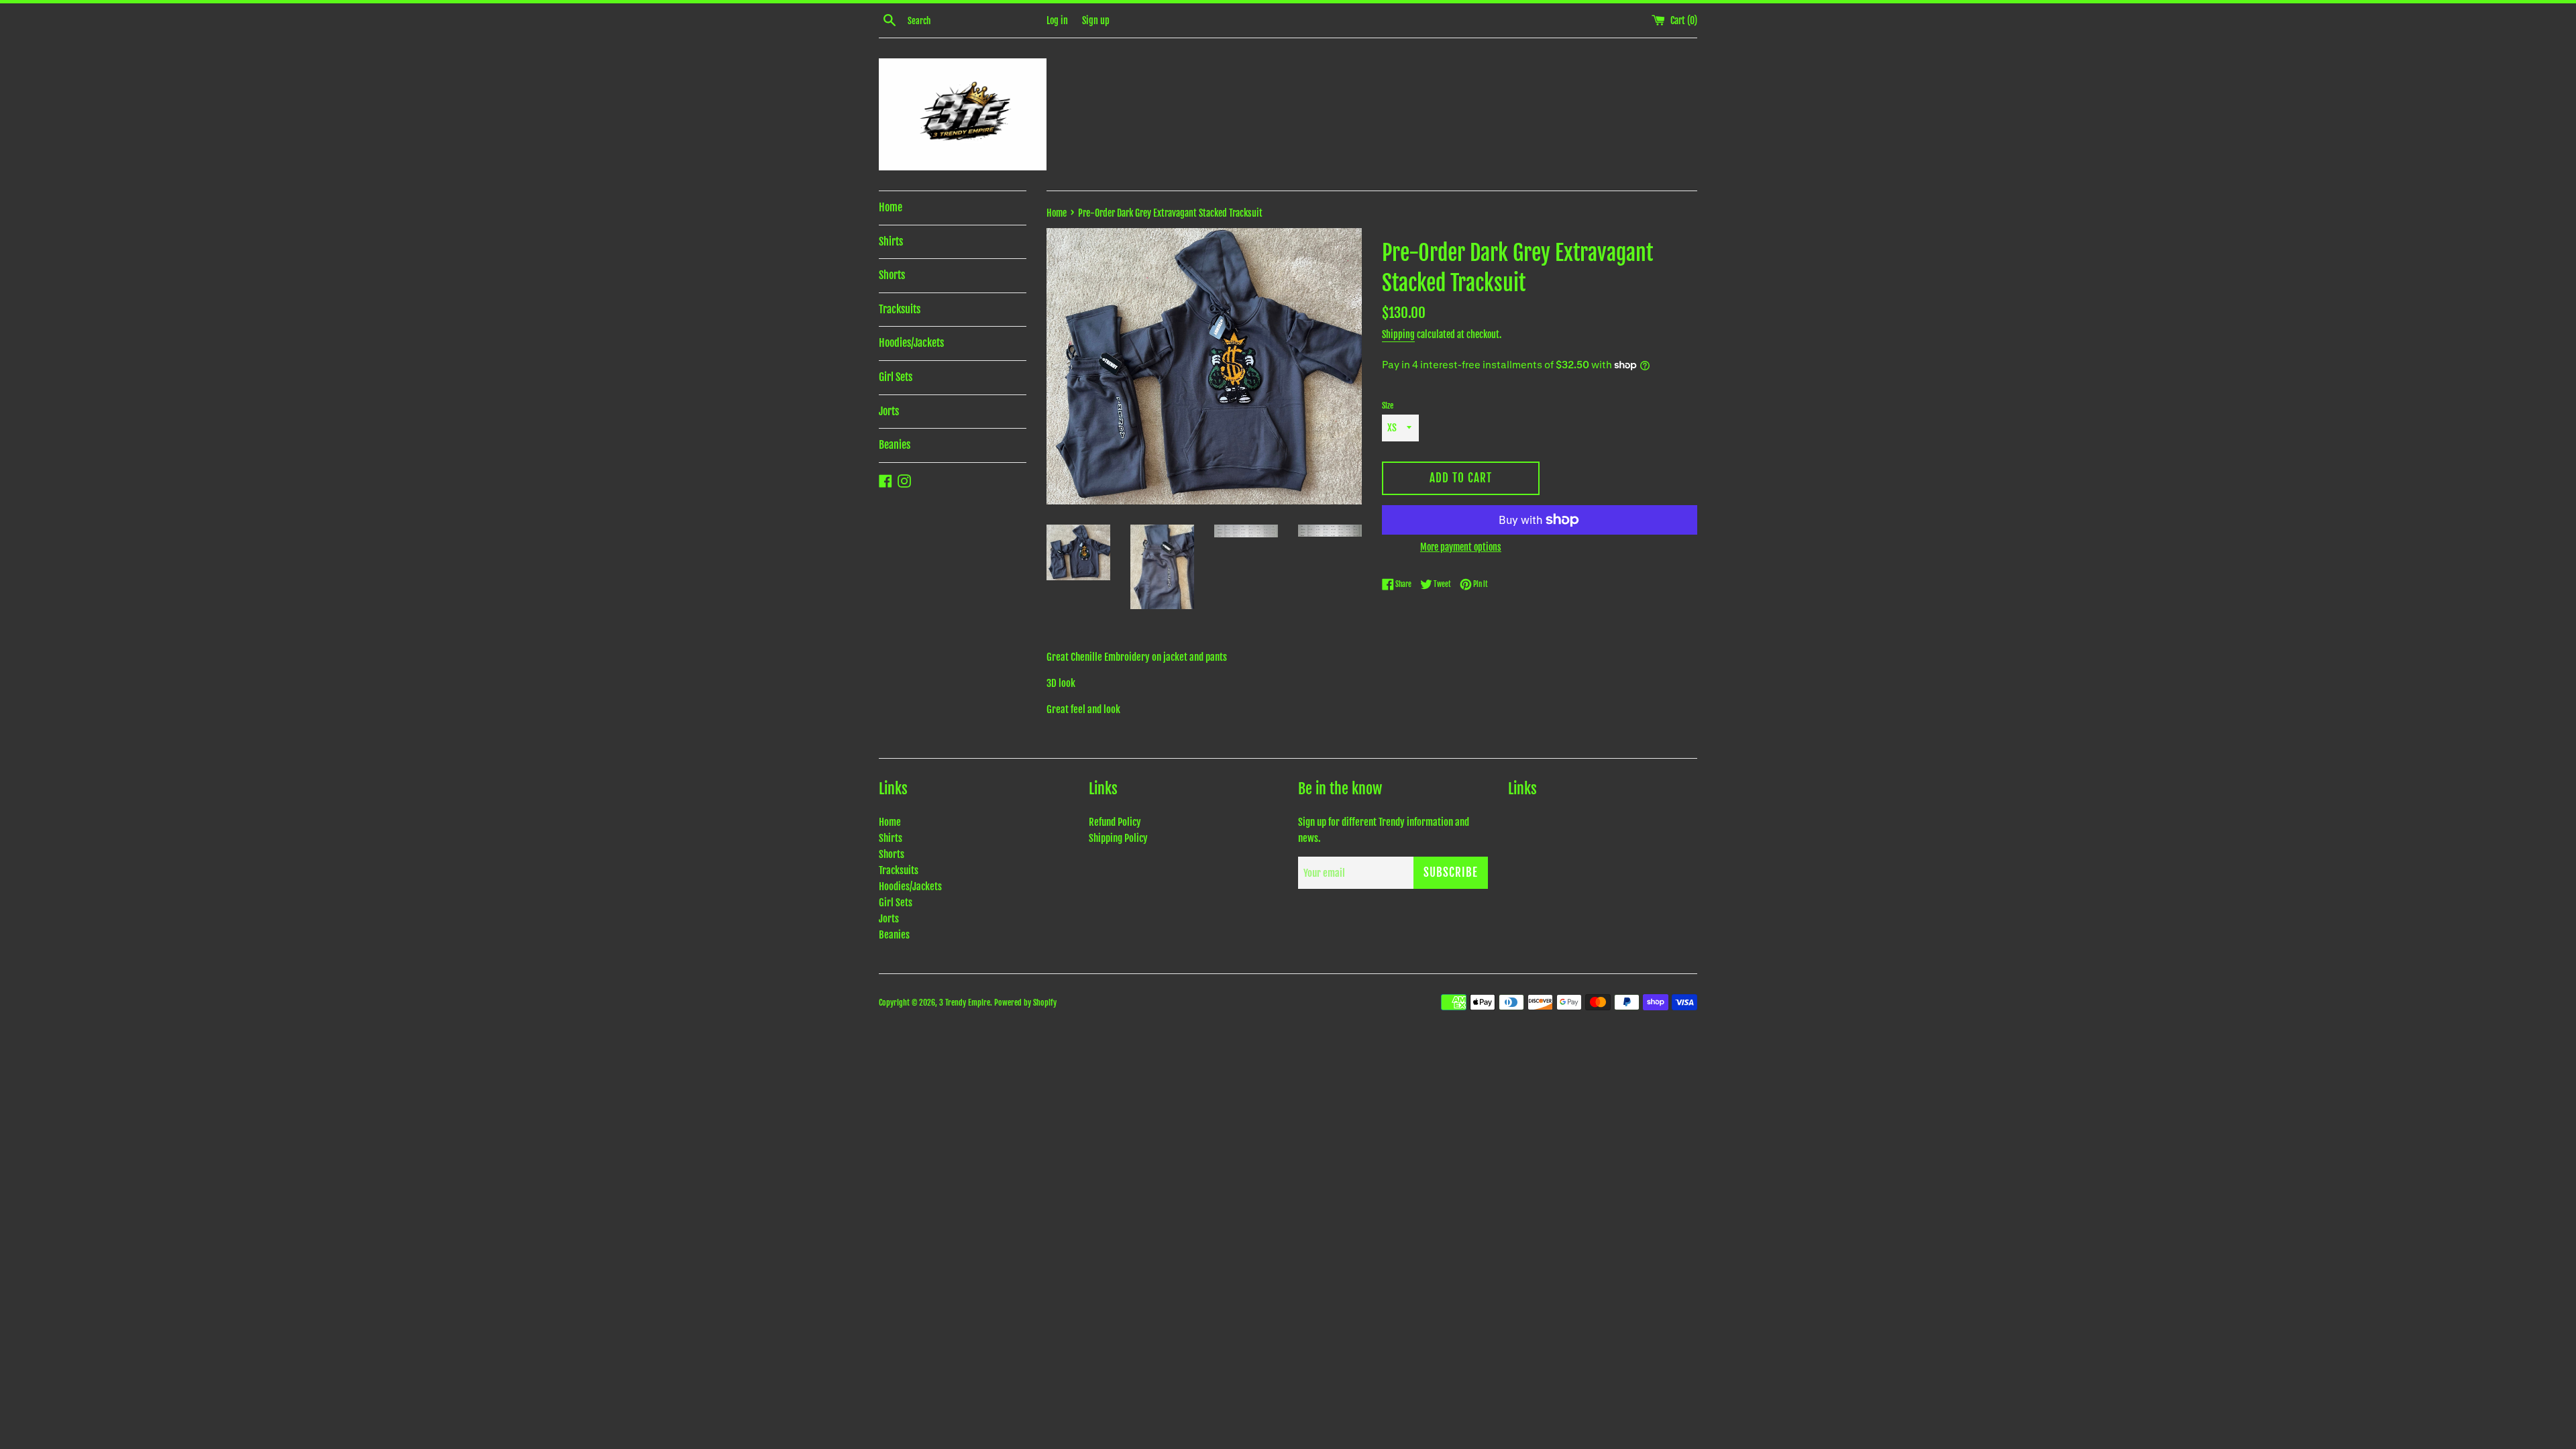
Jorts (889, 411)
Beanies (895, 445)
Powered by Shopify (1025, 1003)
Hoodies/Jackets (911, 343)
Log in (1057, 20)
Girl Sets (896, 377)
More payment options (1461, 547)
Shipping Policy (1118, 838)
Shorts (892, 275)
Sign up (1096, 20)
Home (891, 207)
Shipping (1398, 334)
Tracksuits (900, 309)
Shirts (891, 241)
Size (1388, 406)
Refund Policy (1115, 822)
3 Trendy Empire (965, 1003)
